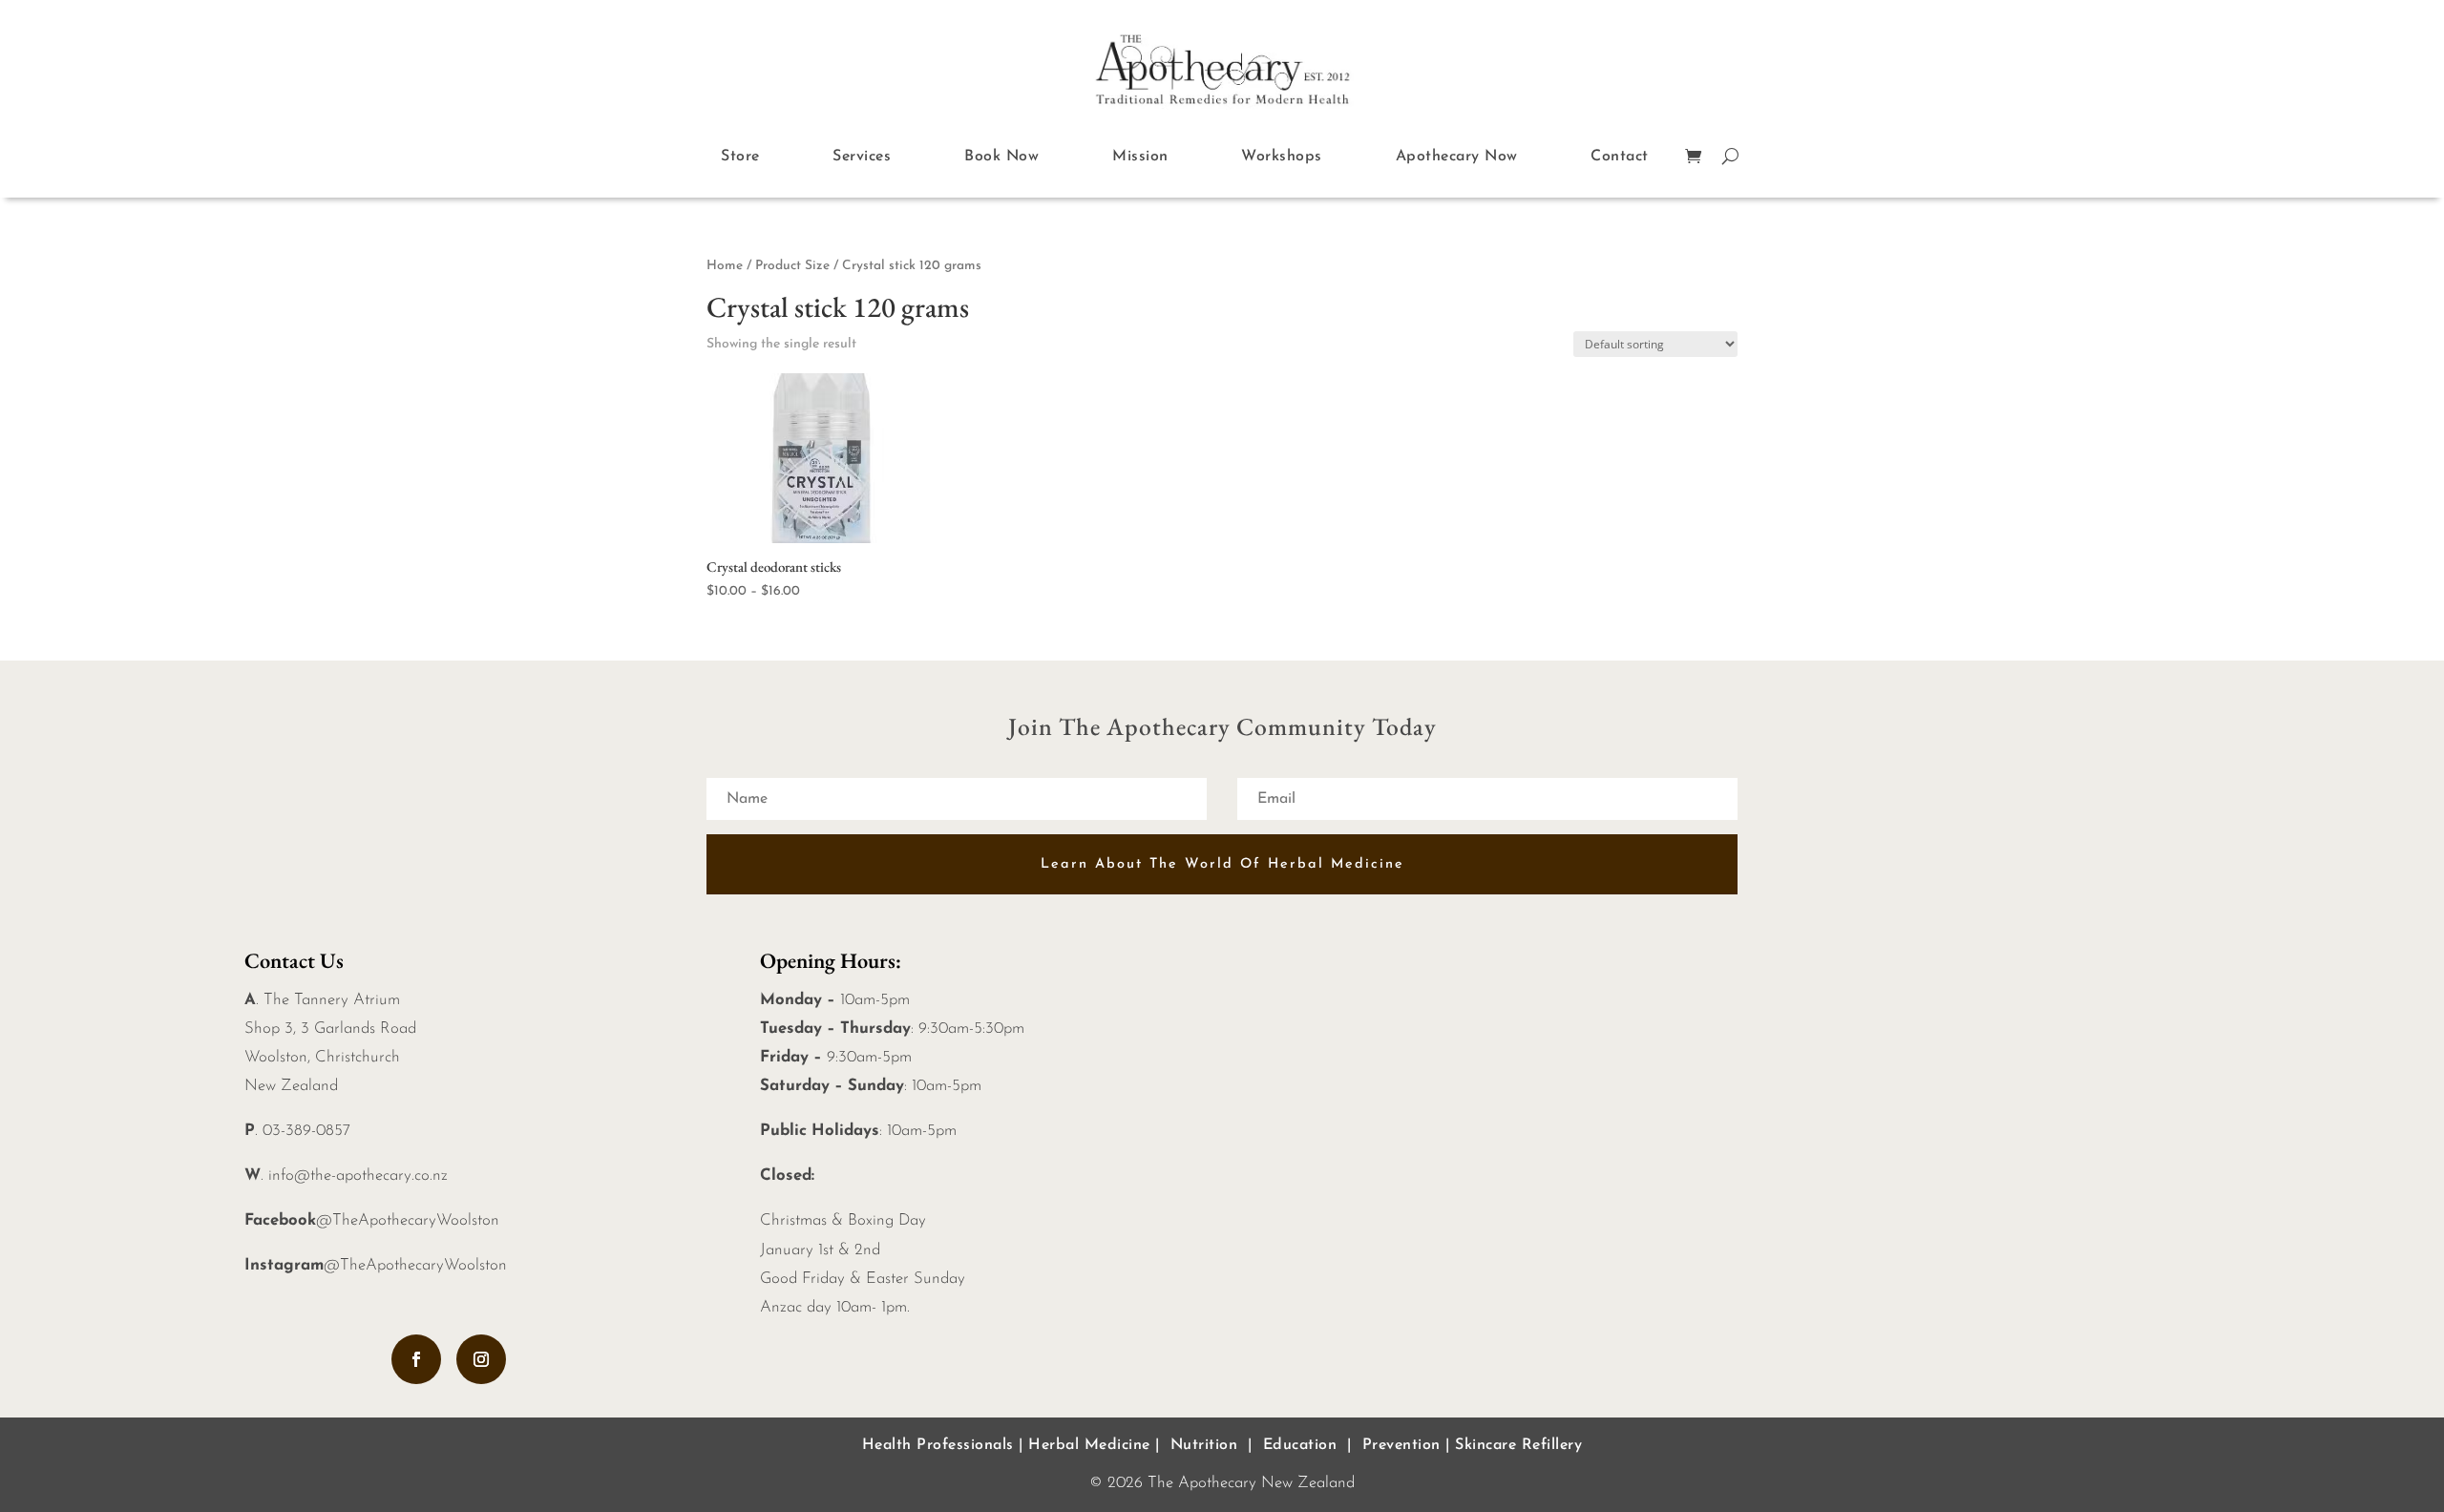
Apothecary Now (1457, 157)
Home (725, 266)
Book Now (1001, 157)
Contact (1620, 157)
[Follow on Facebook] (416, 1359)
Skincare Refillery (1518, 1445)
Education (1300, 1445)
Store (740, 157)
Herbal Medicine (1089, 1445)
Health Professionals (938, 1445)
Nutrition (1204, 1445)
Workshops (1282, 157)
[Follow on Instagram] (481, 1359)
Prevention (1401, 1445)
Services (862, 157)
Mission (1140, 157)
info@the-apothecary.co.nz (358, 1176)
